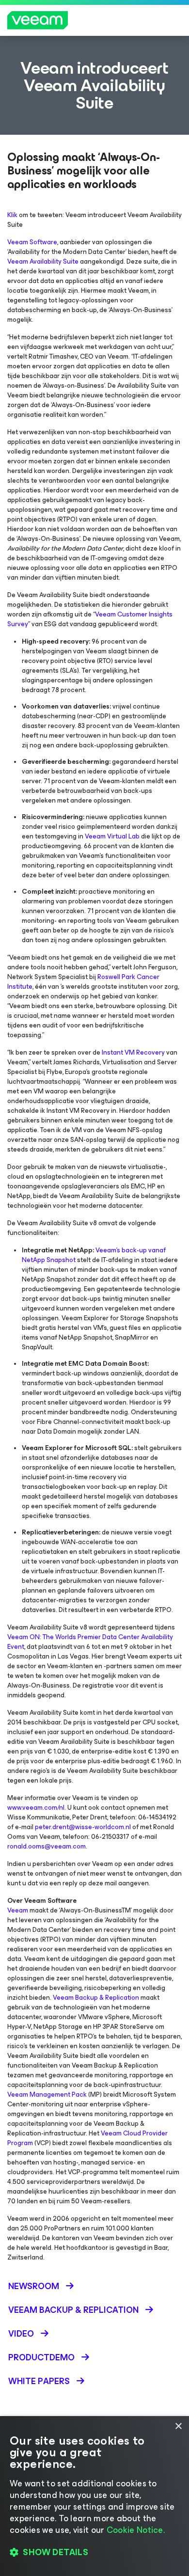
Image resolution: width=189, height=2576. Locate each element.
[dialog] (94, 2496)
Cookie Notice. (136, 2530)
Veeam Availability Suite (43, 261)
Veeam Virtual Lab (112, 836)
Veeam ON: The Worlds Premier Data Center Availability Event (90, 1642)
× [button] (178, 2426)
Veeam (18, 1910)
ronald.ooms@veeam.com (47, 1846)
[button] (94, 2552)
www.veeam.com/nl (36, 1808)
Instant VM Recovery (133, 1052)
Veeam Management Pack (47, 2094)
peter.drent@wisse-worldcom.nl (83, 1827)
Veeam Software (32, 242)
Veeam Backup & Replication (96, 1998)
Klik (12, 215)
